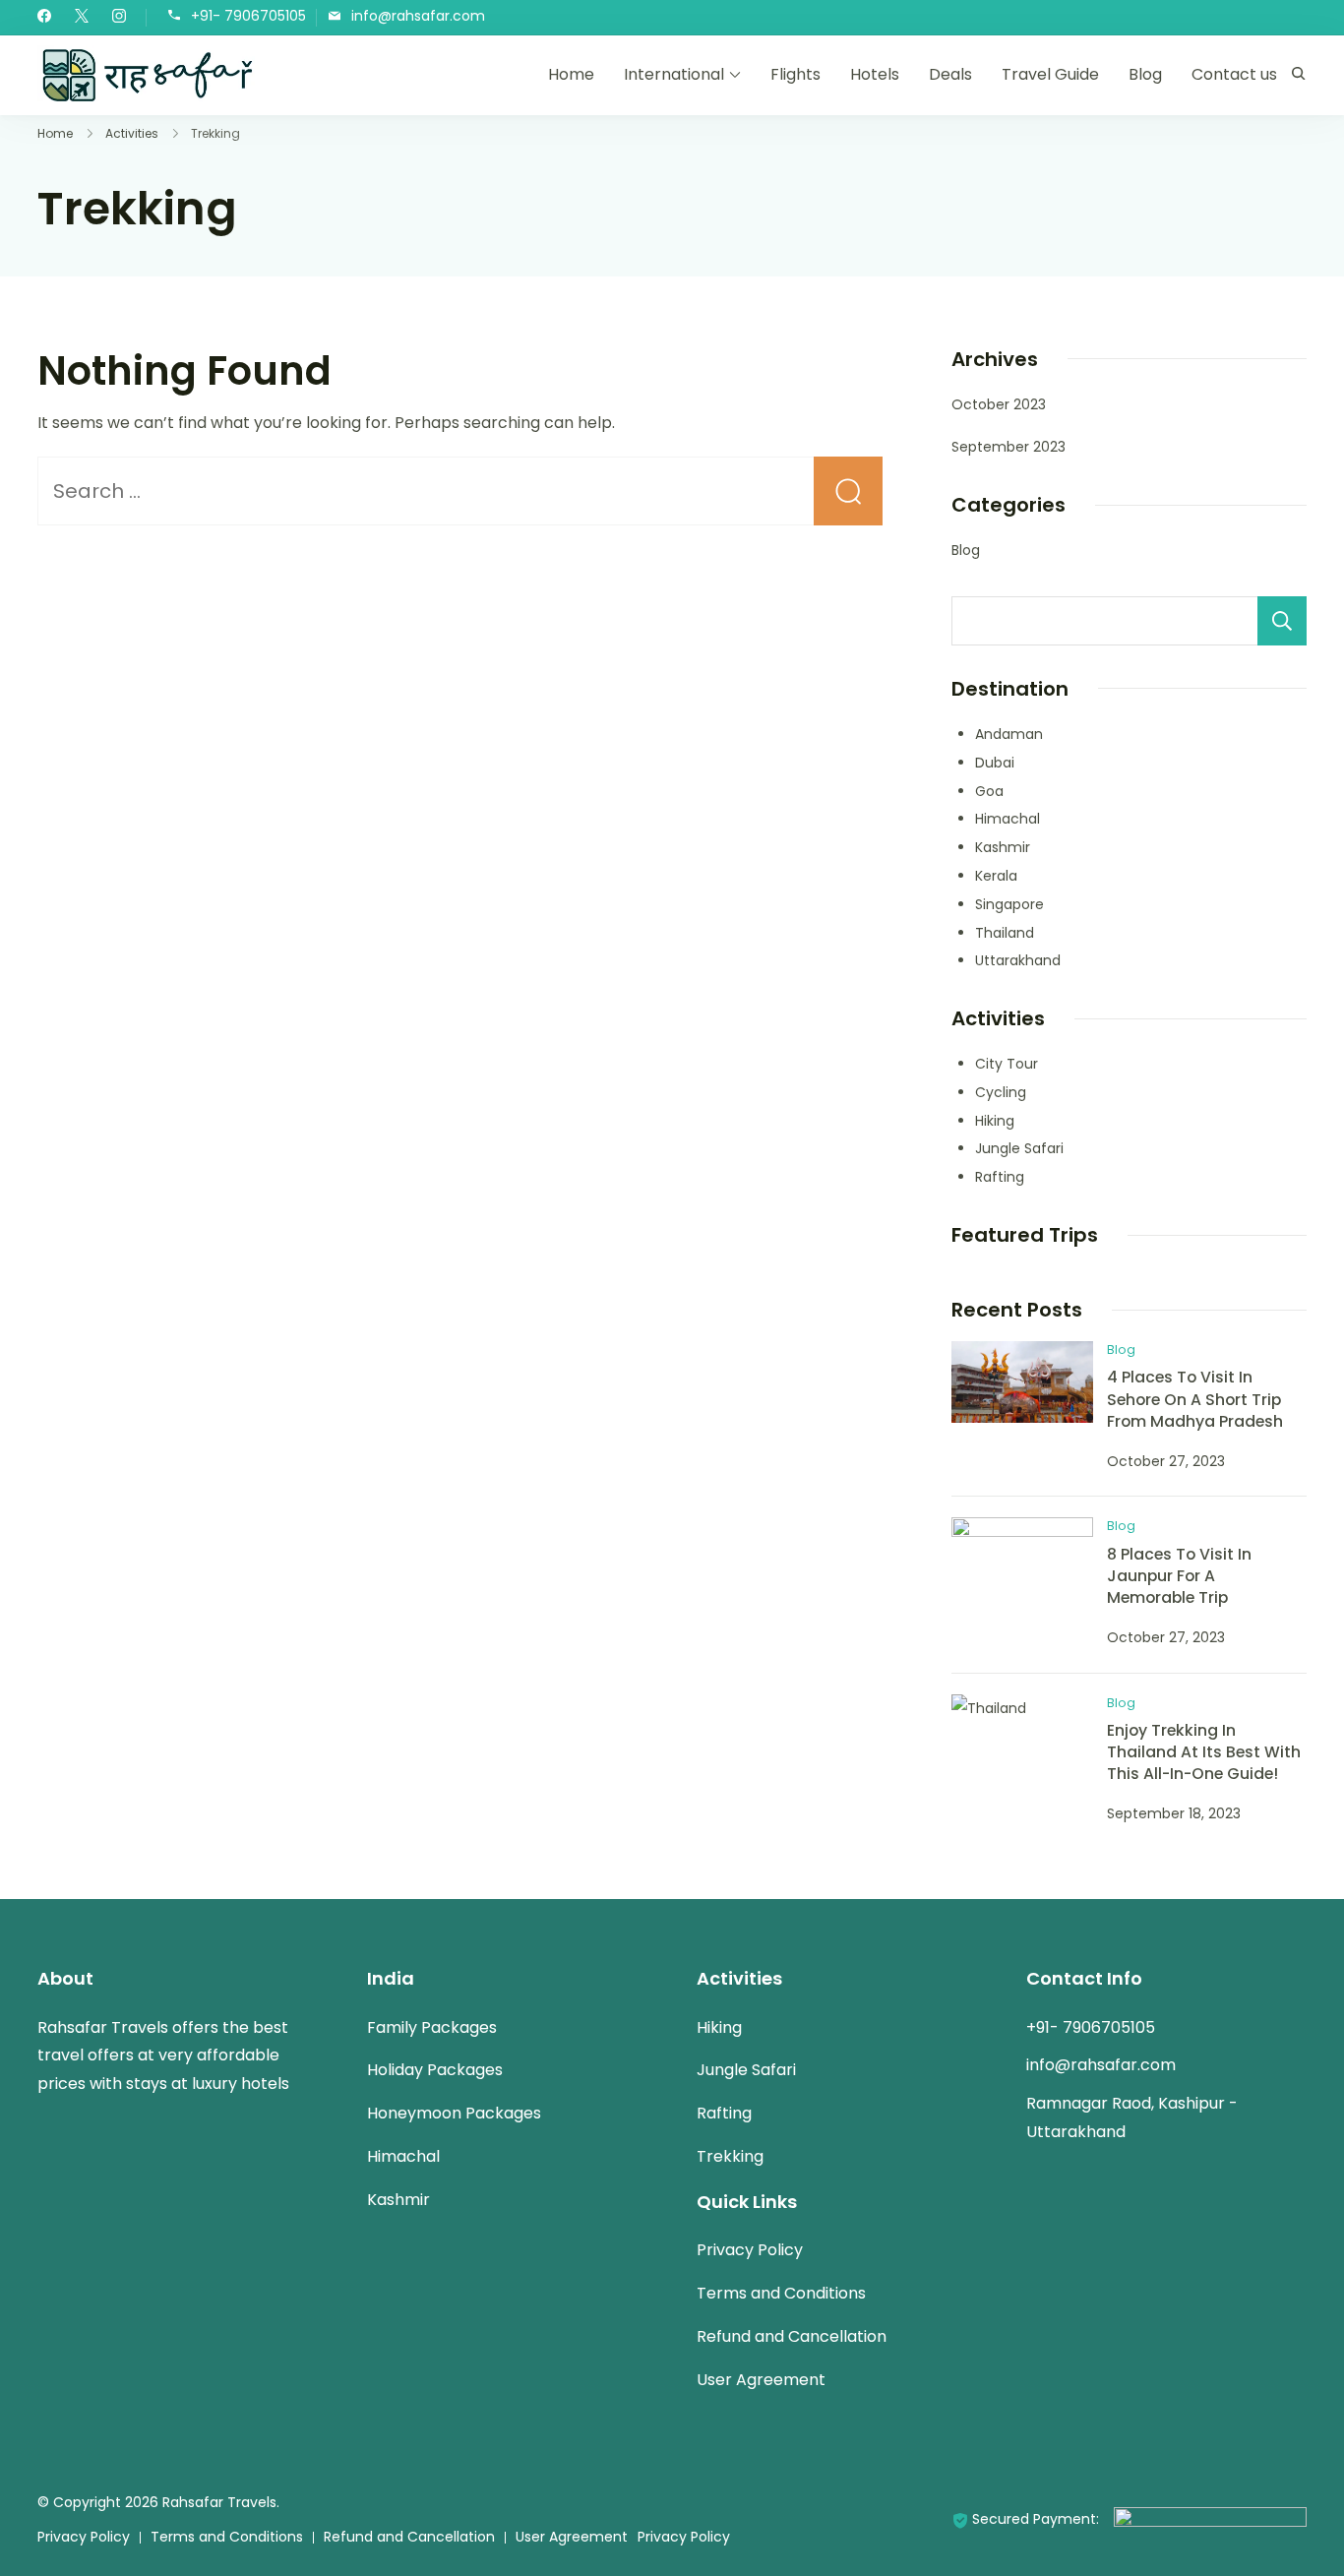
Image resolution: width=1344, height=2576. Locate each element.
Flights (795, 74)
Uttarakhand (1018, 960)
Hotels (875, 74)
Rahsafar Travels (219, 2502)
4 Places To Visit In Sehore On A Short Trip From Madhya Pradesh (1195, 1399)
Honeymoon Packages (454, 2113)
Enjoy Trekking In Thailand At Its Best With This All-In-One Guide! (1204, 1752)
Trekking (730, 2156)
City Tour (1007, 1064)
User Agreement (761, 2380)
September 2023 (1008, 447)
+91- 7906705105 (248, 16)
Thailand (1005, 933)
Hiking (995, 1121)
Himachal (1008, 819)
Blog (1145, 74)
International (674, 74)
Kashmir (1003, 847)
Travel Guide (1050, 74)
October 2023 (999, 404)
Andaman (1009, 734)
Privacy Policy (750, 2250)
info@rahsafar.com (418, 16)
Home (571, 74)
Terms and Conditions (781, 2293)
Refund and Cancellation (792, 2336)
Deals (950, 74)
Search (1282, 621)
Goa (989, 791)
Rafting (1000, 1177)
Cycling (1001, 1092)
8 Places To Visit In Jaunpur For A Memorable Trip (1179, 1576)
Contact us (1234, 74)
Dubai (995, 763)
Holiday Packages (435, 2070)
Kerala (996, 876)
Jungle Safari (1019, 1148)
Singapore (1009, 904)
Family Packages (432, 2027)
